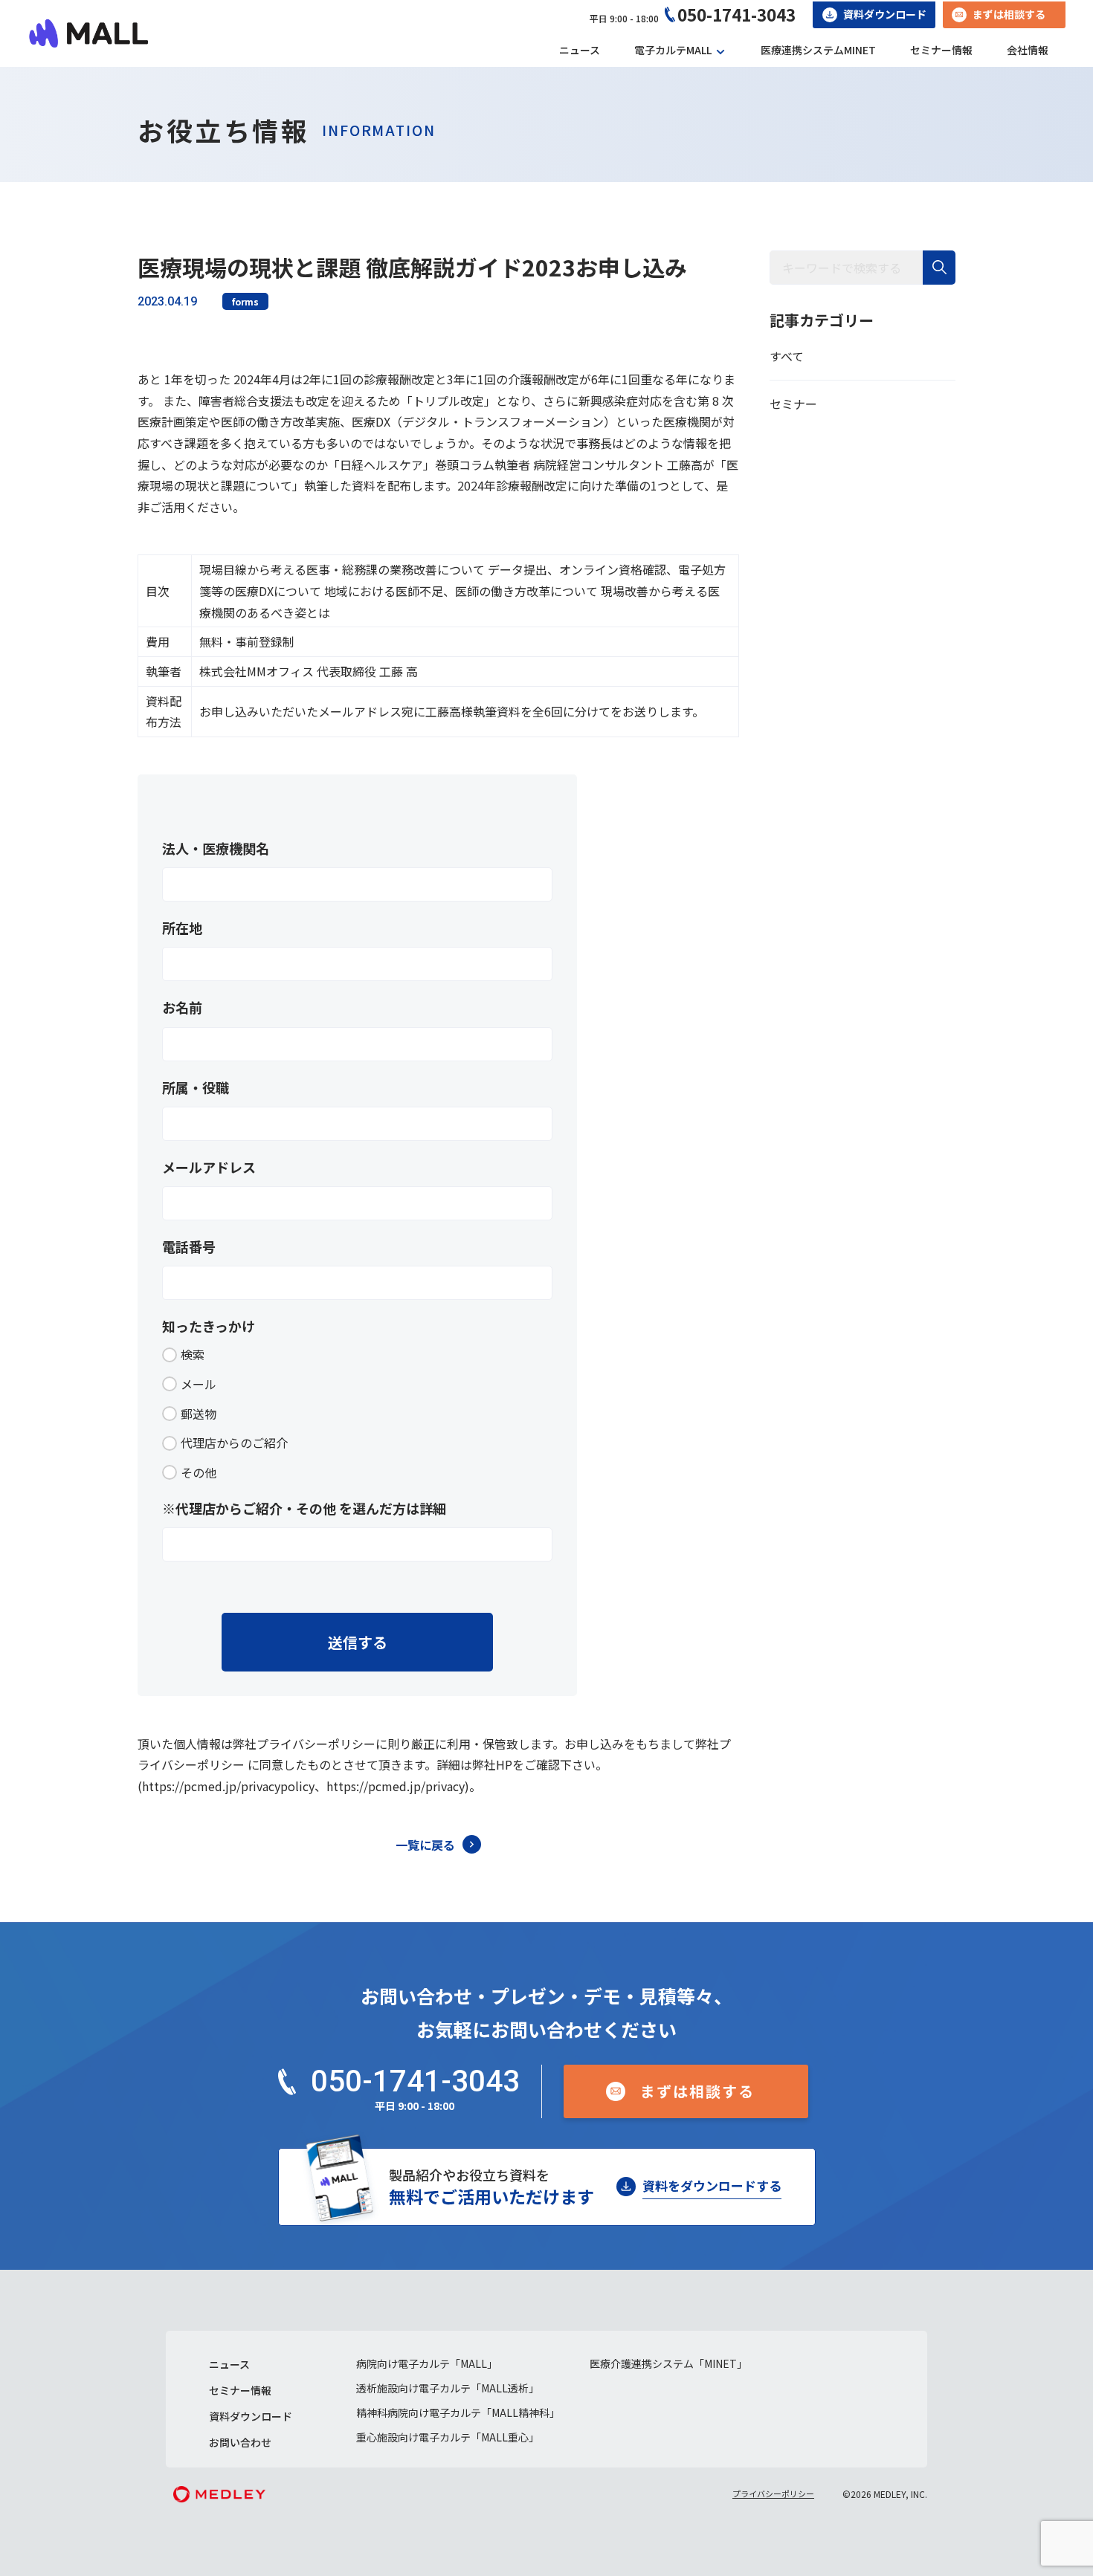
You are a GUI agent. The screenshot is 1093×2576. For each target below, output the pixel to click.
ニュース (580, 50)
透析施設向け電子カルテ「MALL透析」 (448, 2388)
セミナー (793, 404)
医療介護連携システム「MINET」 (668, 2363)
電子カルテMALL (673, 50)
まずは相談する (1009, 14)
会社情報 (1028, 50)
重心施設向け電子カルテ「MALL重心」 (448, 2437)
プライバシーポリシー (773, 2494)
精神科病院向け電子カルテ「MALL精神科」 (458, 2412)
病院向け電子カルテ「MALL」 (427, 2363)
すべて (787, 356)
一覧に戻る (425, 1845)
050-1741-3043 (736, 14)
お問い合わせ (240, 2442)
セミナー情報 (941, 50)
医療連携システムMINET (818, 50)
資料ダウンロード (885, 14)
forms (245, 301)
